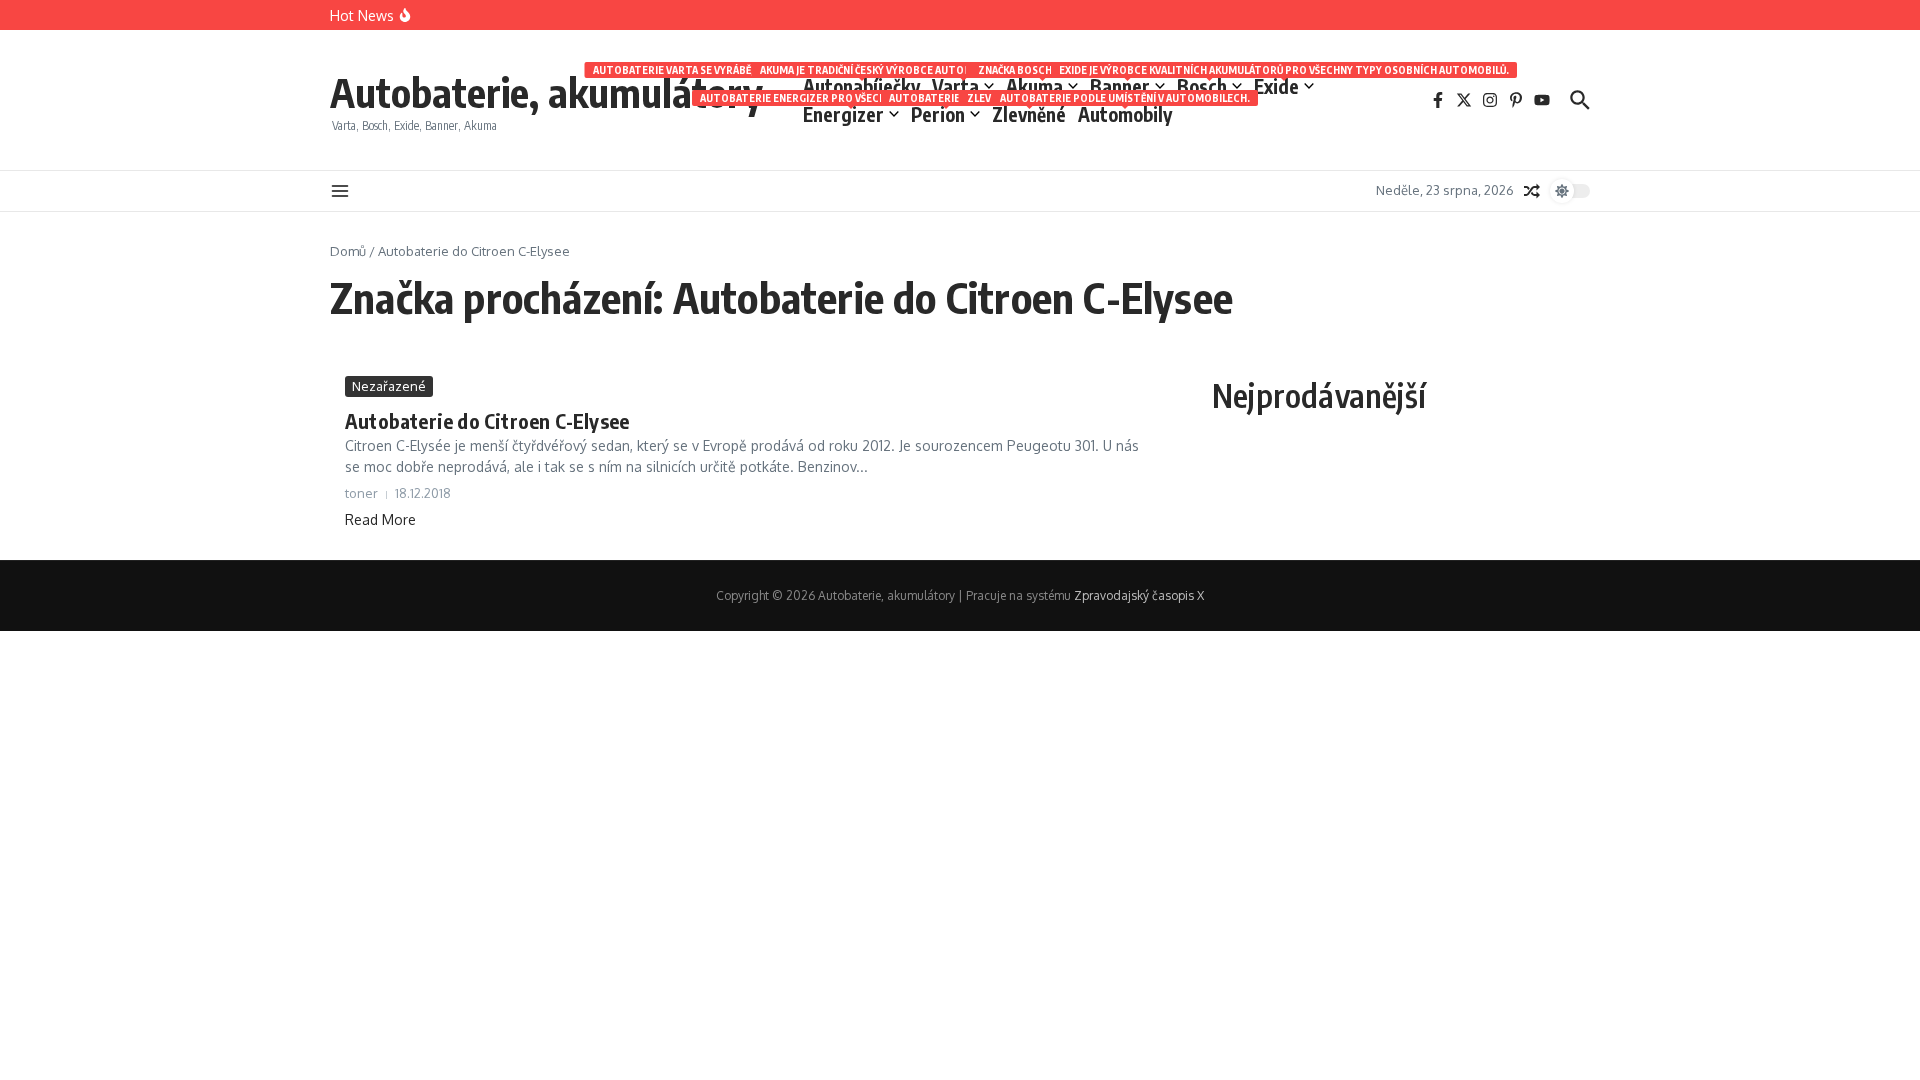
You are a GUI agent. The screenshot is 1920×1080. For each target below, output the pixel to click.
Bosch (1209, 85)
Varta (963, 85)
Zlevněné (1029, 113)
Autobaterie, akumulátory (546, 92)
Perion (945, 113)
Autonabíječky (861, 85)
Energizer (851, 113)
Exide (1284, 85)
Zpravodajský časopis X (1139, 595)
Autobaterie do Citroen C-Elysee (487, 420)
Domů (348, 251)
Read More (380, 519)
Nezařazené (389, 386)
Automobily (1125, 113)
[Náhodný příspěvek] (1532, 191)
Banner (1127, 85)
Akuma (1042, 85)
